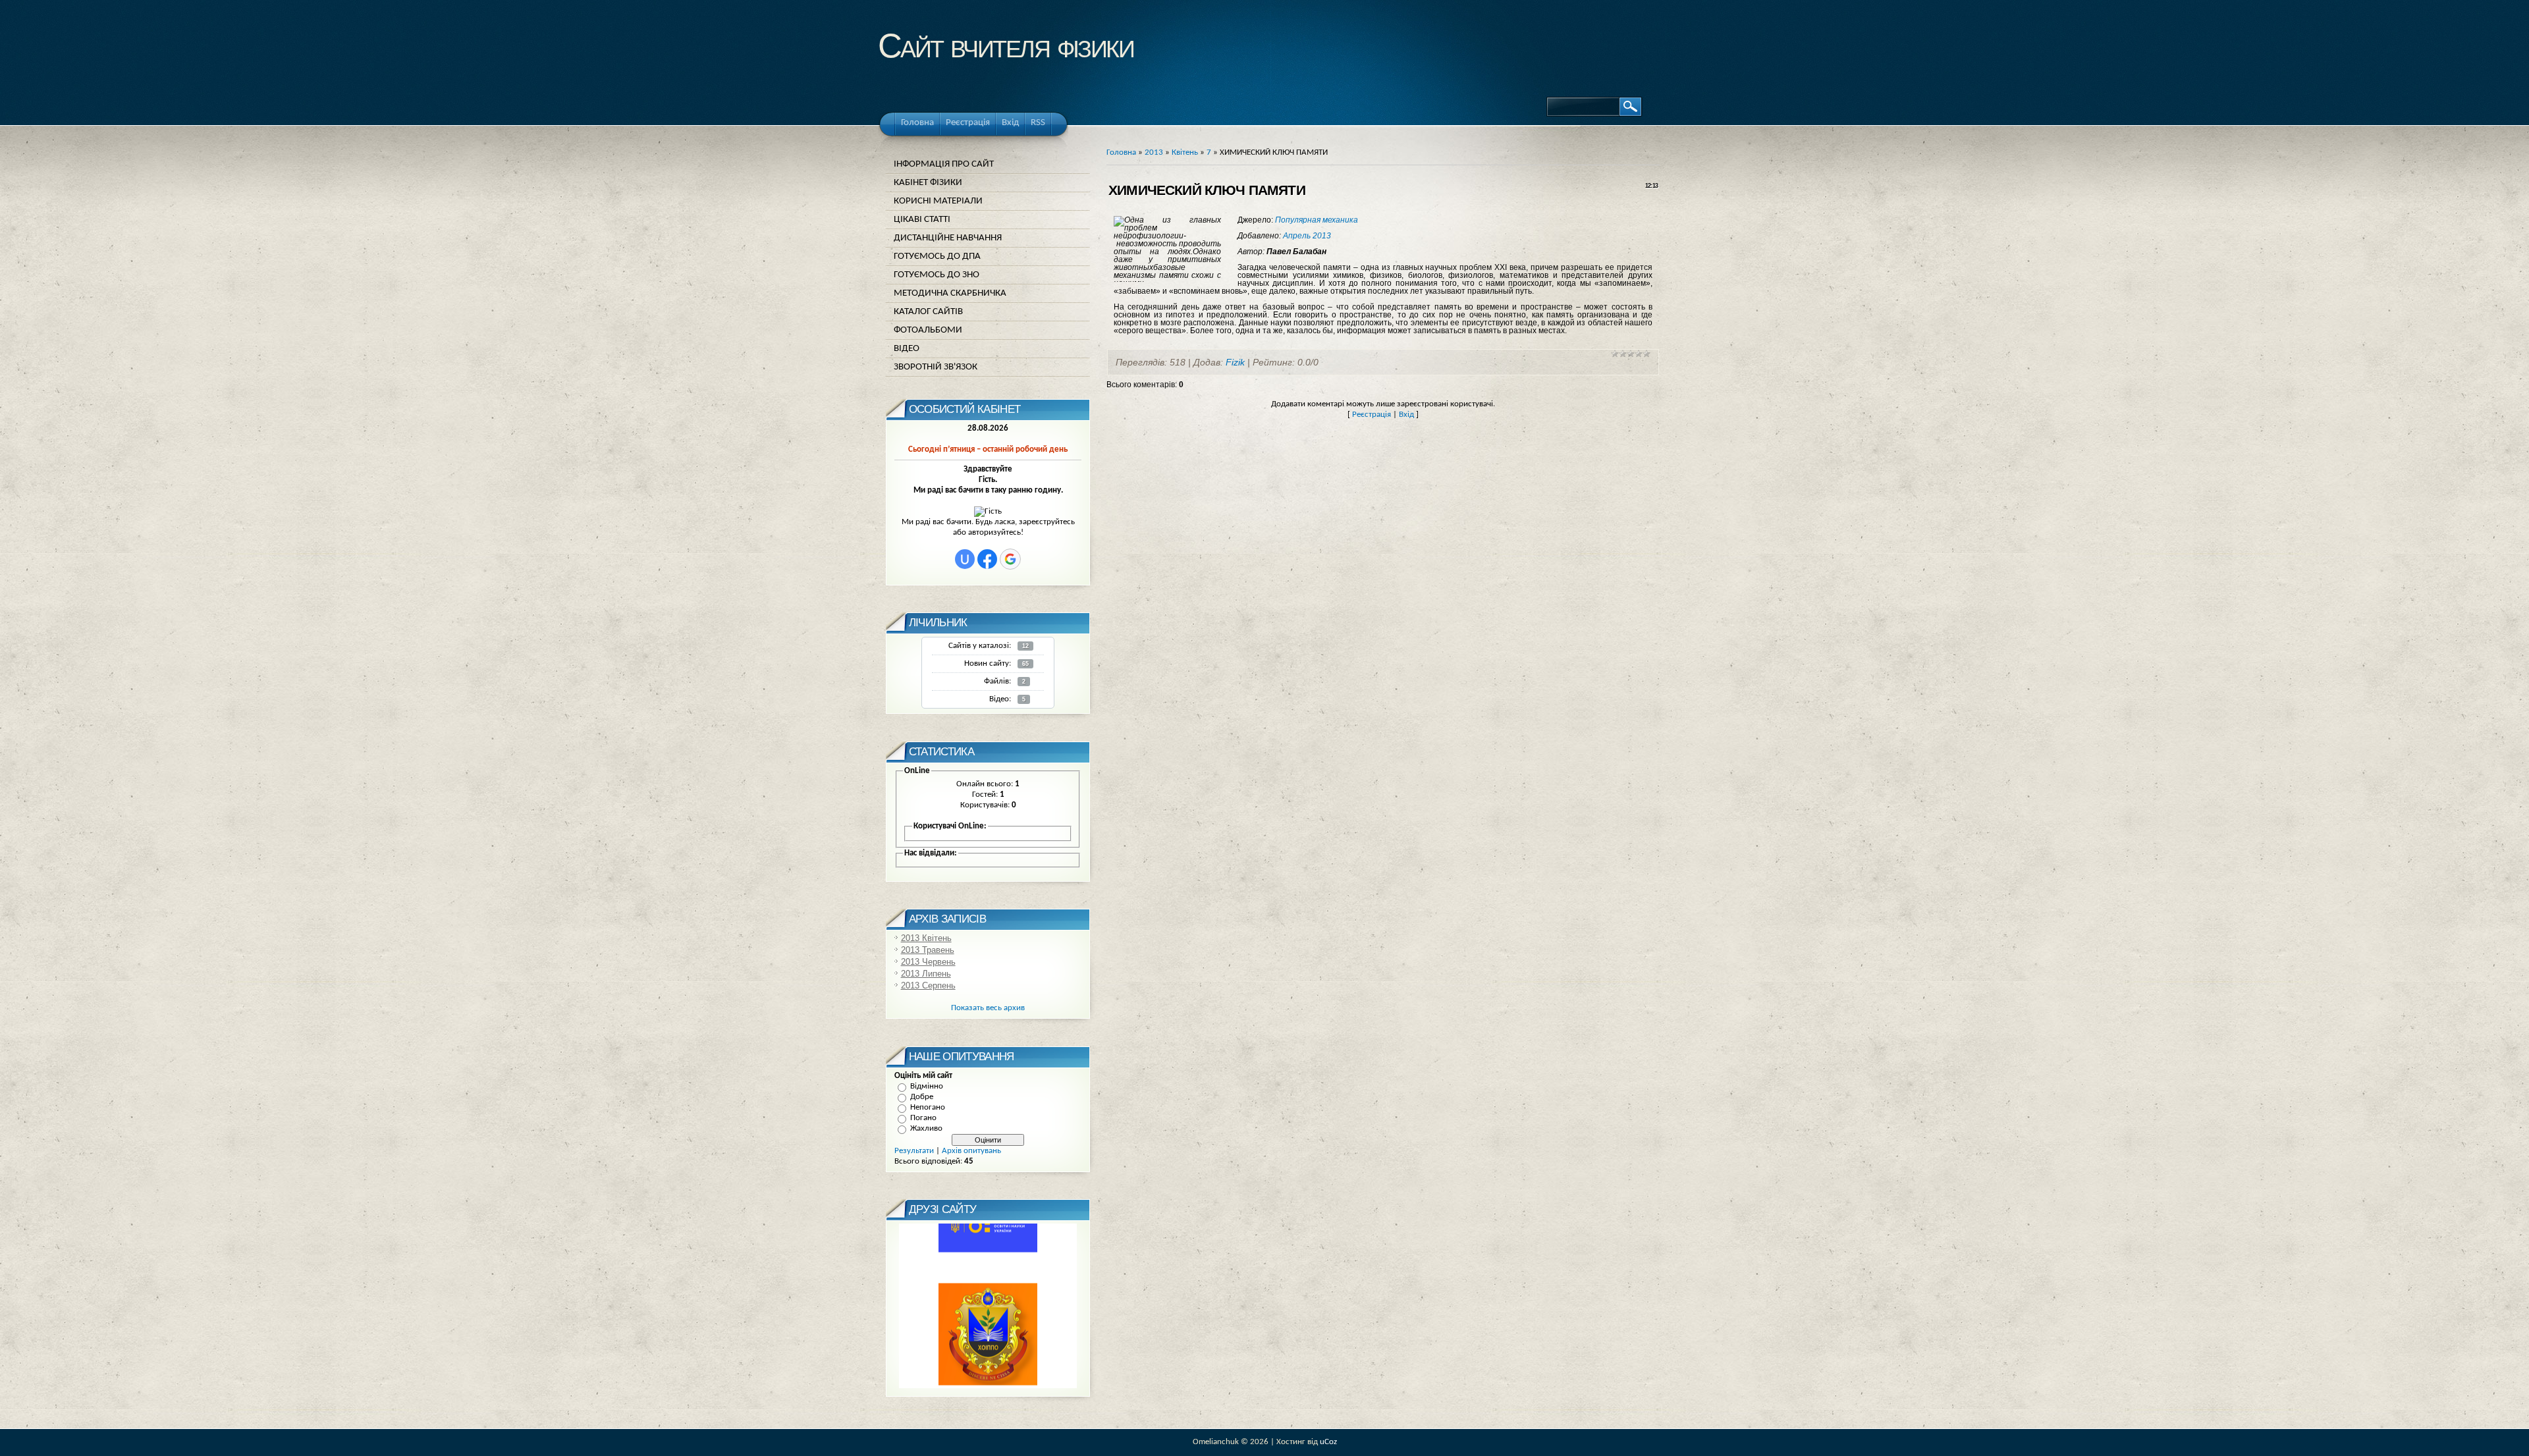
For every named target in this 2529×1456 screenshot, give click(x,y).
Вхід (1406, 415)
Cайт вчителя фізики (1006, 46)
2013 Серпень (928, 985)
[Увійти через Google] (1010, 559)
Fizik (1235, 362)
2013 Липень (926, 974)
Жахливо (926, 1128)
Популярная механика (1317, 220)
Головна (1121, 152)
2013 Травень (928, 950)
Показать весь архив (988, 1008)
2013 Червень (928, 962)
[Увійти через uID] (965, 559)
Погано (923, 1118)
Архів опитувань (971, 1151)
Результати (914, 1151)
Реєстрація (1372, 415)
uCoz (1328, 1442)
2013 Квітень (926, 938)
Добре (922, 1097)
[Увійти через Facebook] (987, 559)
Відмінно (927, 1086)
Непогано (928, 1107)
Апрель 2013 (1307, 236)
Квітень (1185, 152)
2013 (1154, 152)
